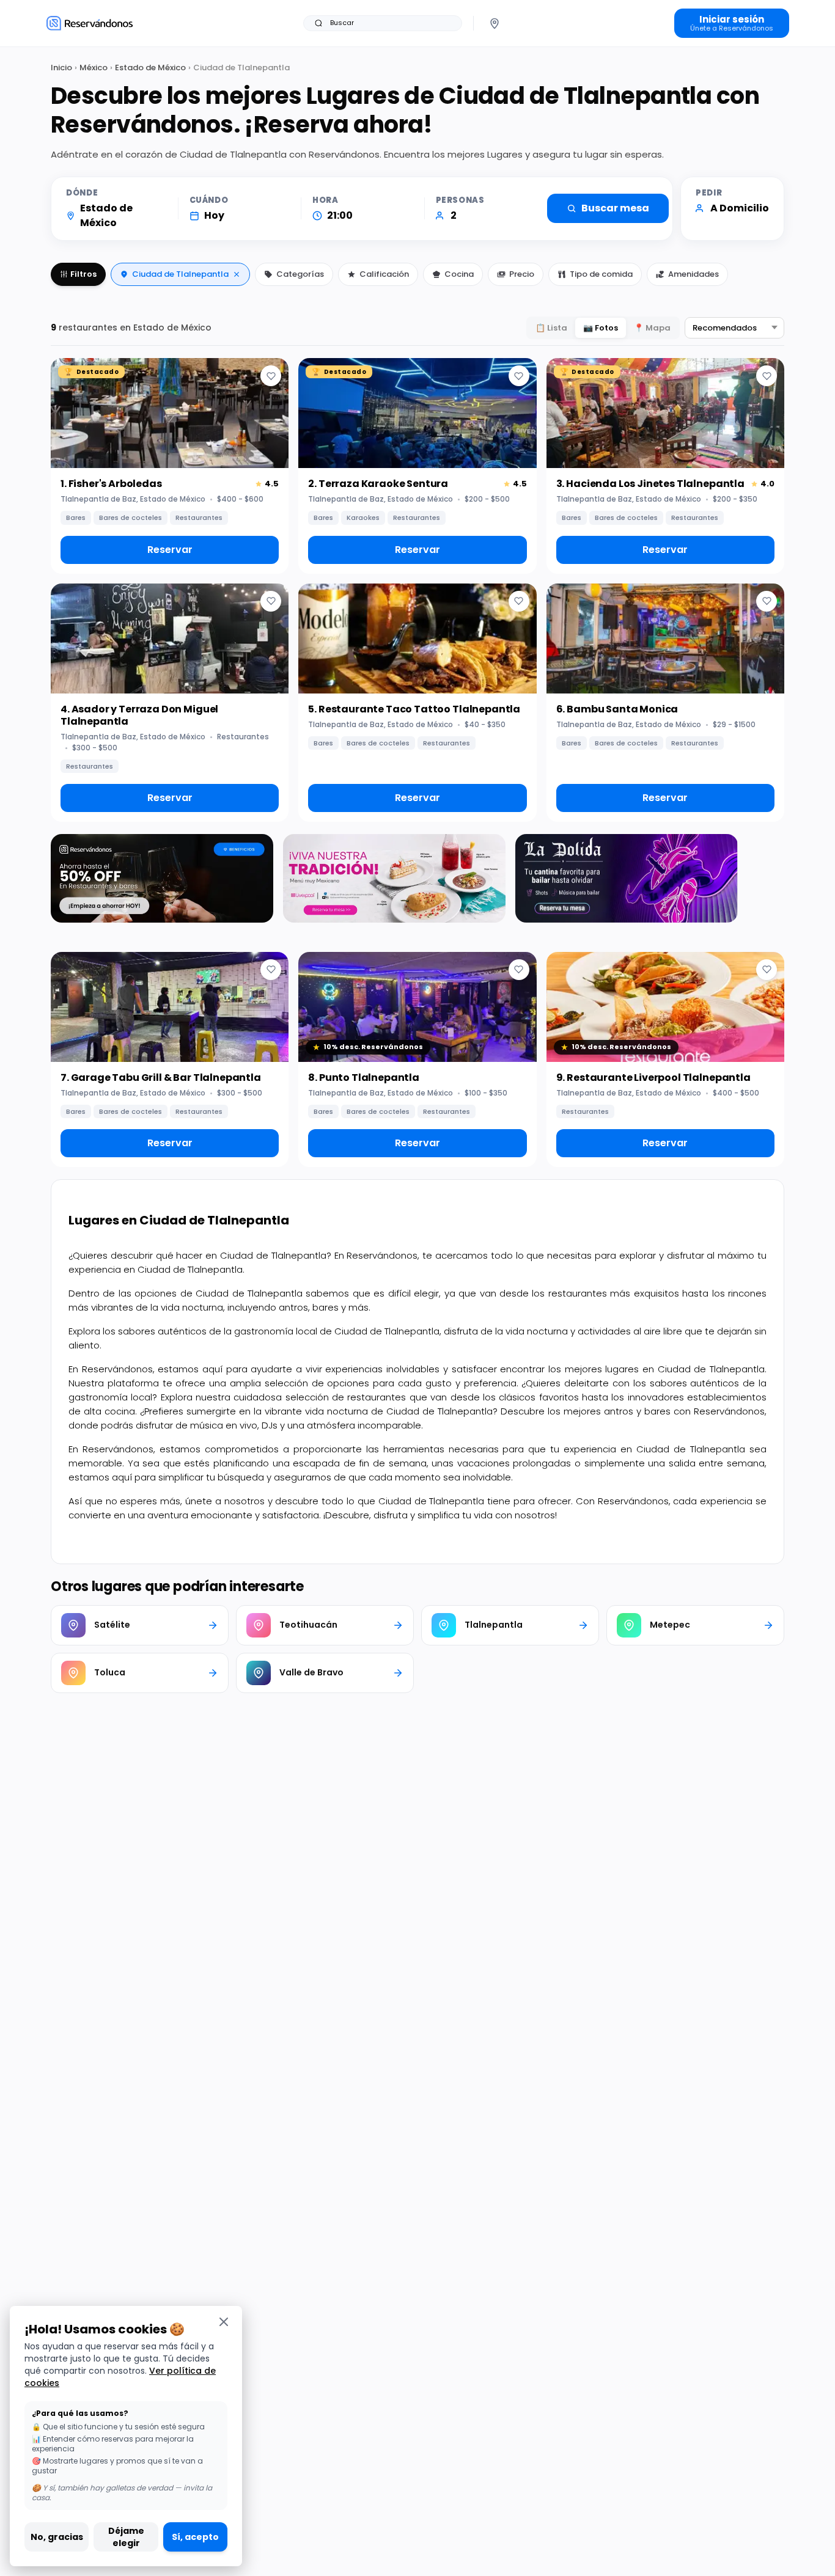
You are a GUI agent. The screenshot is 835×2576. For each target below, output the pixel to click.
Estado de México (150, 68)
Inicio (61, 68)
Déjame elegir (126, 2537)
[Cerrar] (224, 2322)
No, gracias (57, 2537)
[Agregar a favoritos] (271, 376)
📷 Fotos (601, 328)
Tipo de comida (601, 274)
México (94, 68)
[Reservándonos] (90, 23)
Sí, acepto (195, 2537)
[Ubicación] (495, 23)
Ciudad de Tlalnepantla (180, 274)
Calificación (384, 274)
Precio (522, 274)
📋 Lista (551, 328)
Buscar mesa (615, 208)
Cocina (459, 274)
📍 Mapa (652, 328)
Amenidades (693, 274)
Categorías (300, 274)
